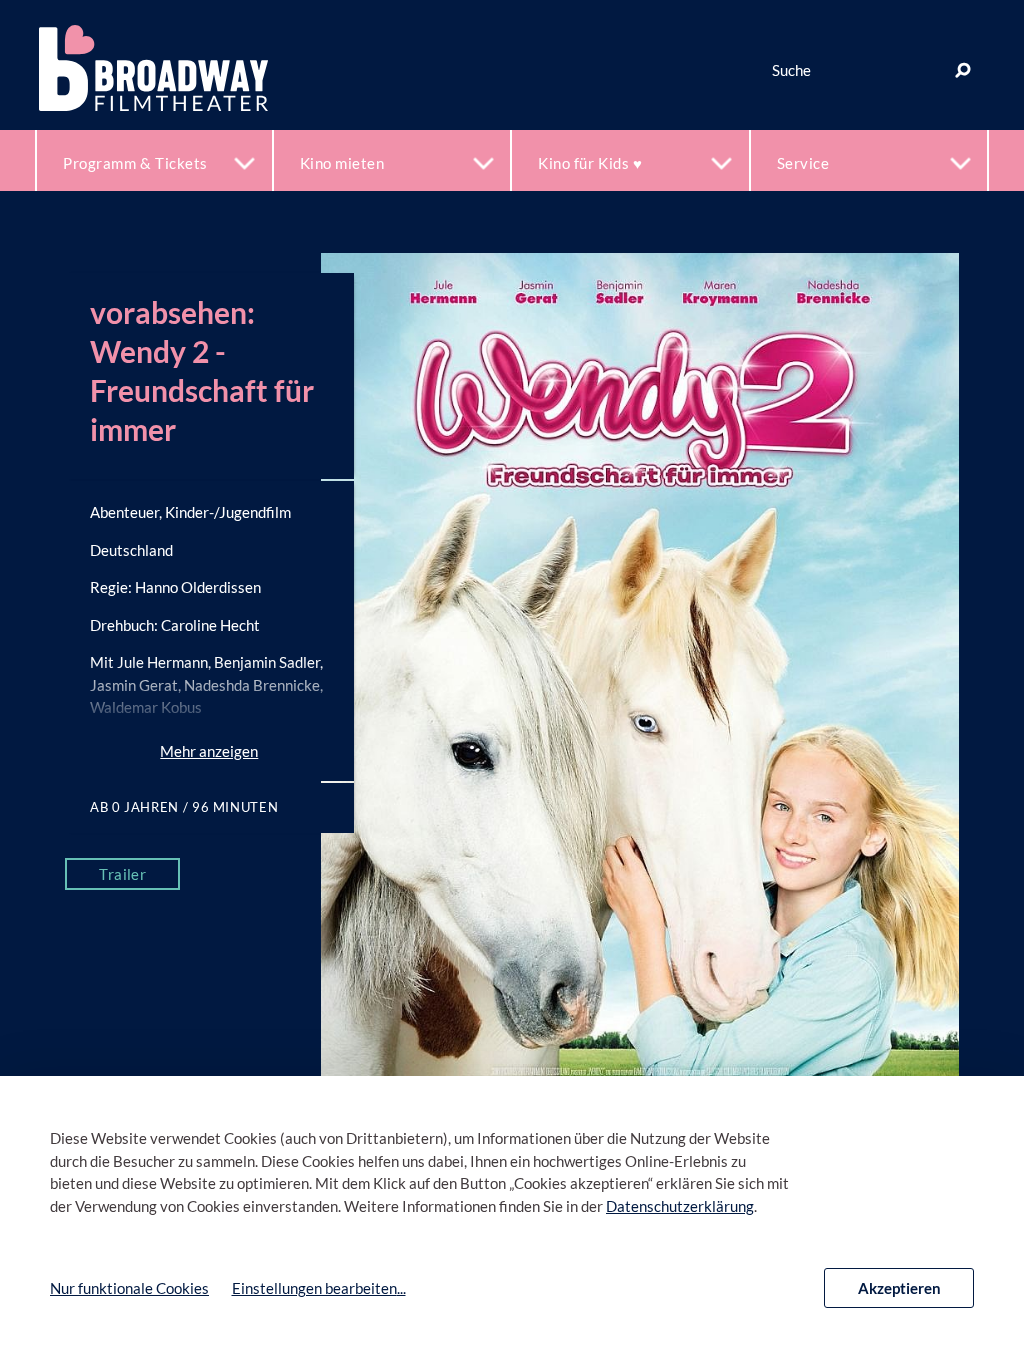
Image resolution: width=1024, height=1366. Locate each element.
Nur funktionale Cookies (129, 1288)
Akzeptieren (899, 1288)
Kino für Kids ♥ (590, 163)
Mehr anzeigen (209, 751)
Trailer (122, 874)
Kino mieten (342, 163)
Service (803, 163)
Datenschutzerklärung (680, 1206)
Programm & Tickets (135, 163)
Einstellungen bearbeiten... (319, 1288)
